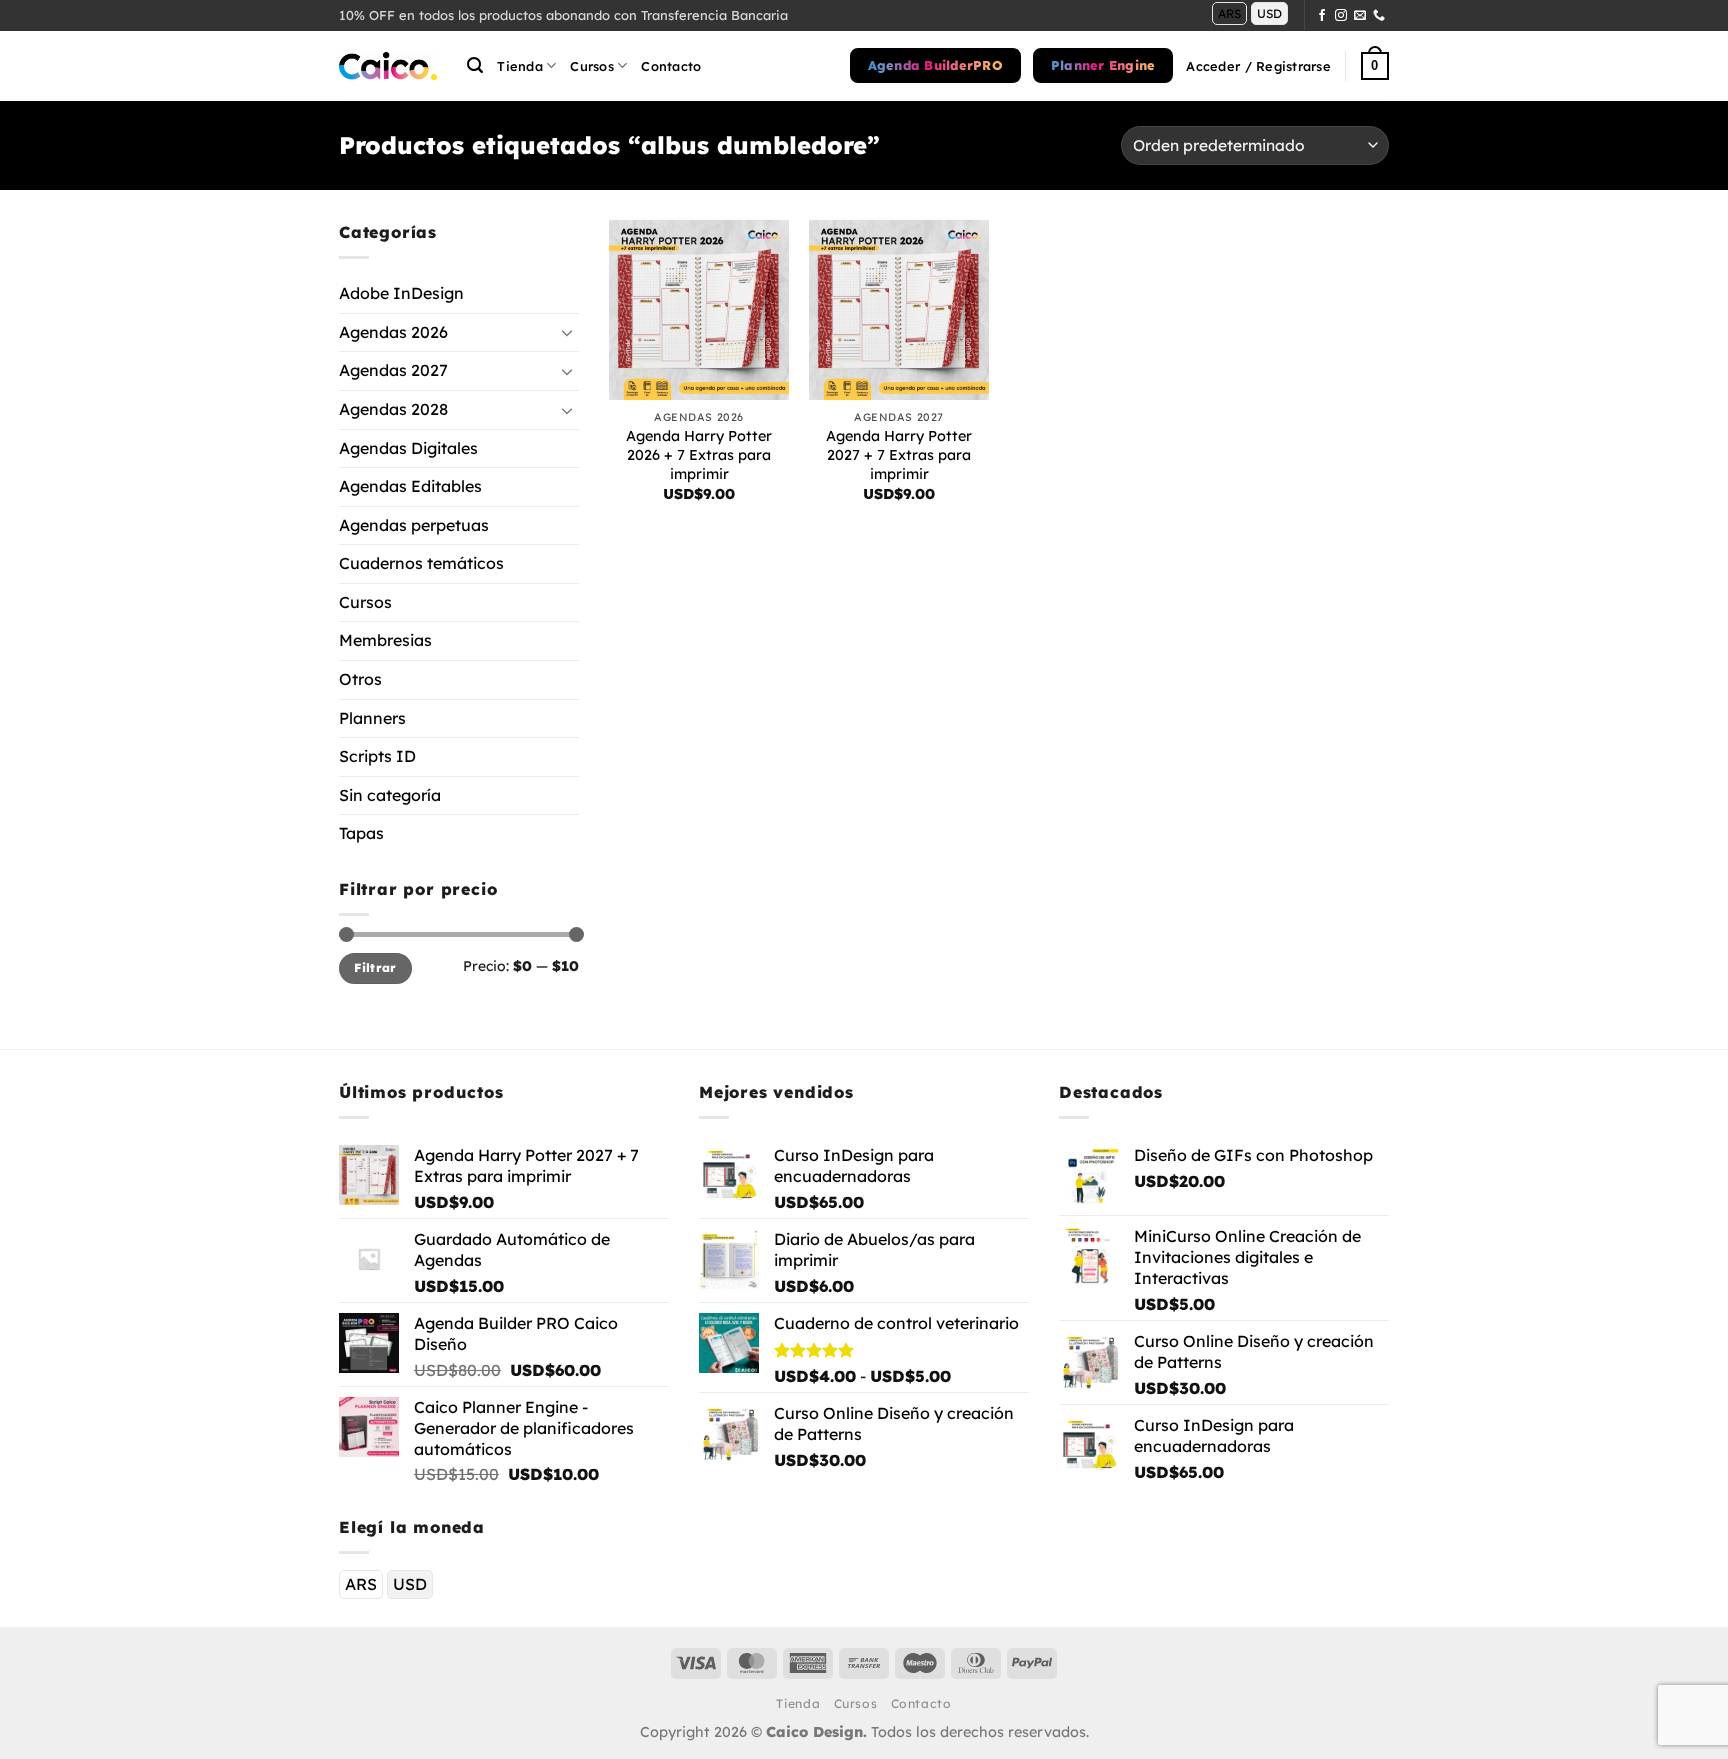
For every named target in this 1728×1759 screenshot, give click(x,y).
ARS (1229, 13)
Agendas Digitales (408, 447)
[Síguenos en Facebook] (1322, 16)
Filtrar (375, 967)
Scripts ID (377, 756)
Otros (360, 679)
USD (1269, 13)
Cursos (365, 602)
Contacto (671, 66)
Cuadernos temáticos (421, 563)
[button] (475, 65)
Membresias (385, 640)
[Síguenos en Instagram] (1341, 16)
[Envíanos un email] (1360, 16)
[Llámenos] (1379, 16)
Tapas (361, 833)
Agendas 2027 (393, 370)
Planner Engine (1103, 65)
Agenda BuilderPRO (935, 65)
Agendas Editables (410, 486)
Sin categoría (390, 795)
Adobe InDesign (401, 293)
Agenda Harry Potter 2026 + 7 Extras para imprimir (699, 454)
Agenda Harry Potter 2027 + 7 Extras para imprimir (899, 454)
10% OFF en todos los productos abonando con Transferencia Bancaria (563, 15)
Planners (372, 717)
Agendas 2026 (393, 331)
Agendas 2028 (393, 409)
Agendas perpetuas (414, 524)
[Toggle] (567, 332)
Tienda (520, 66)
